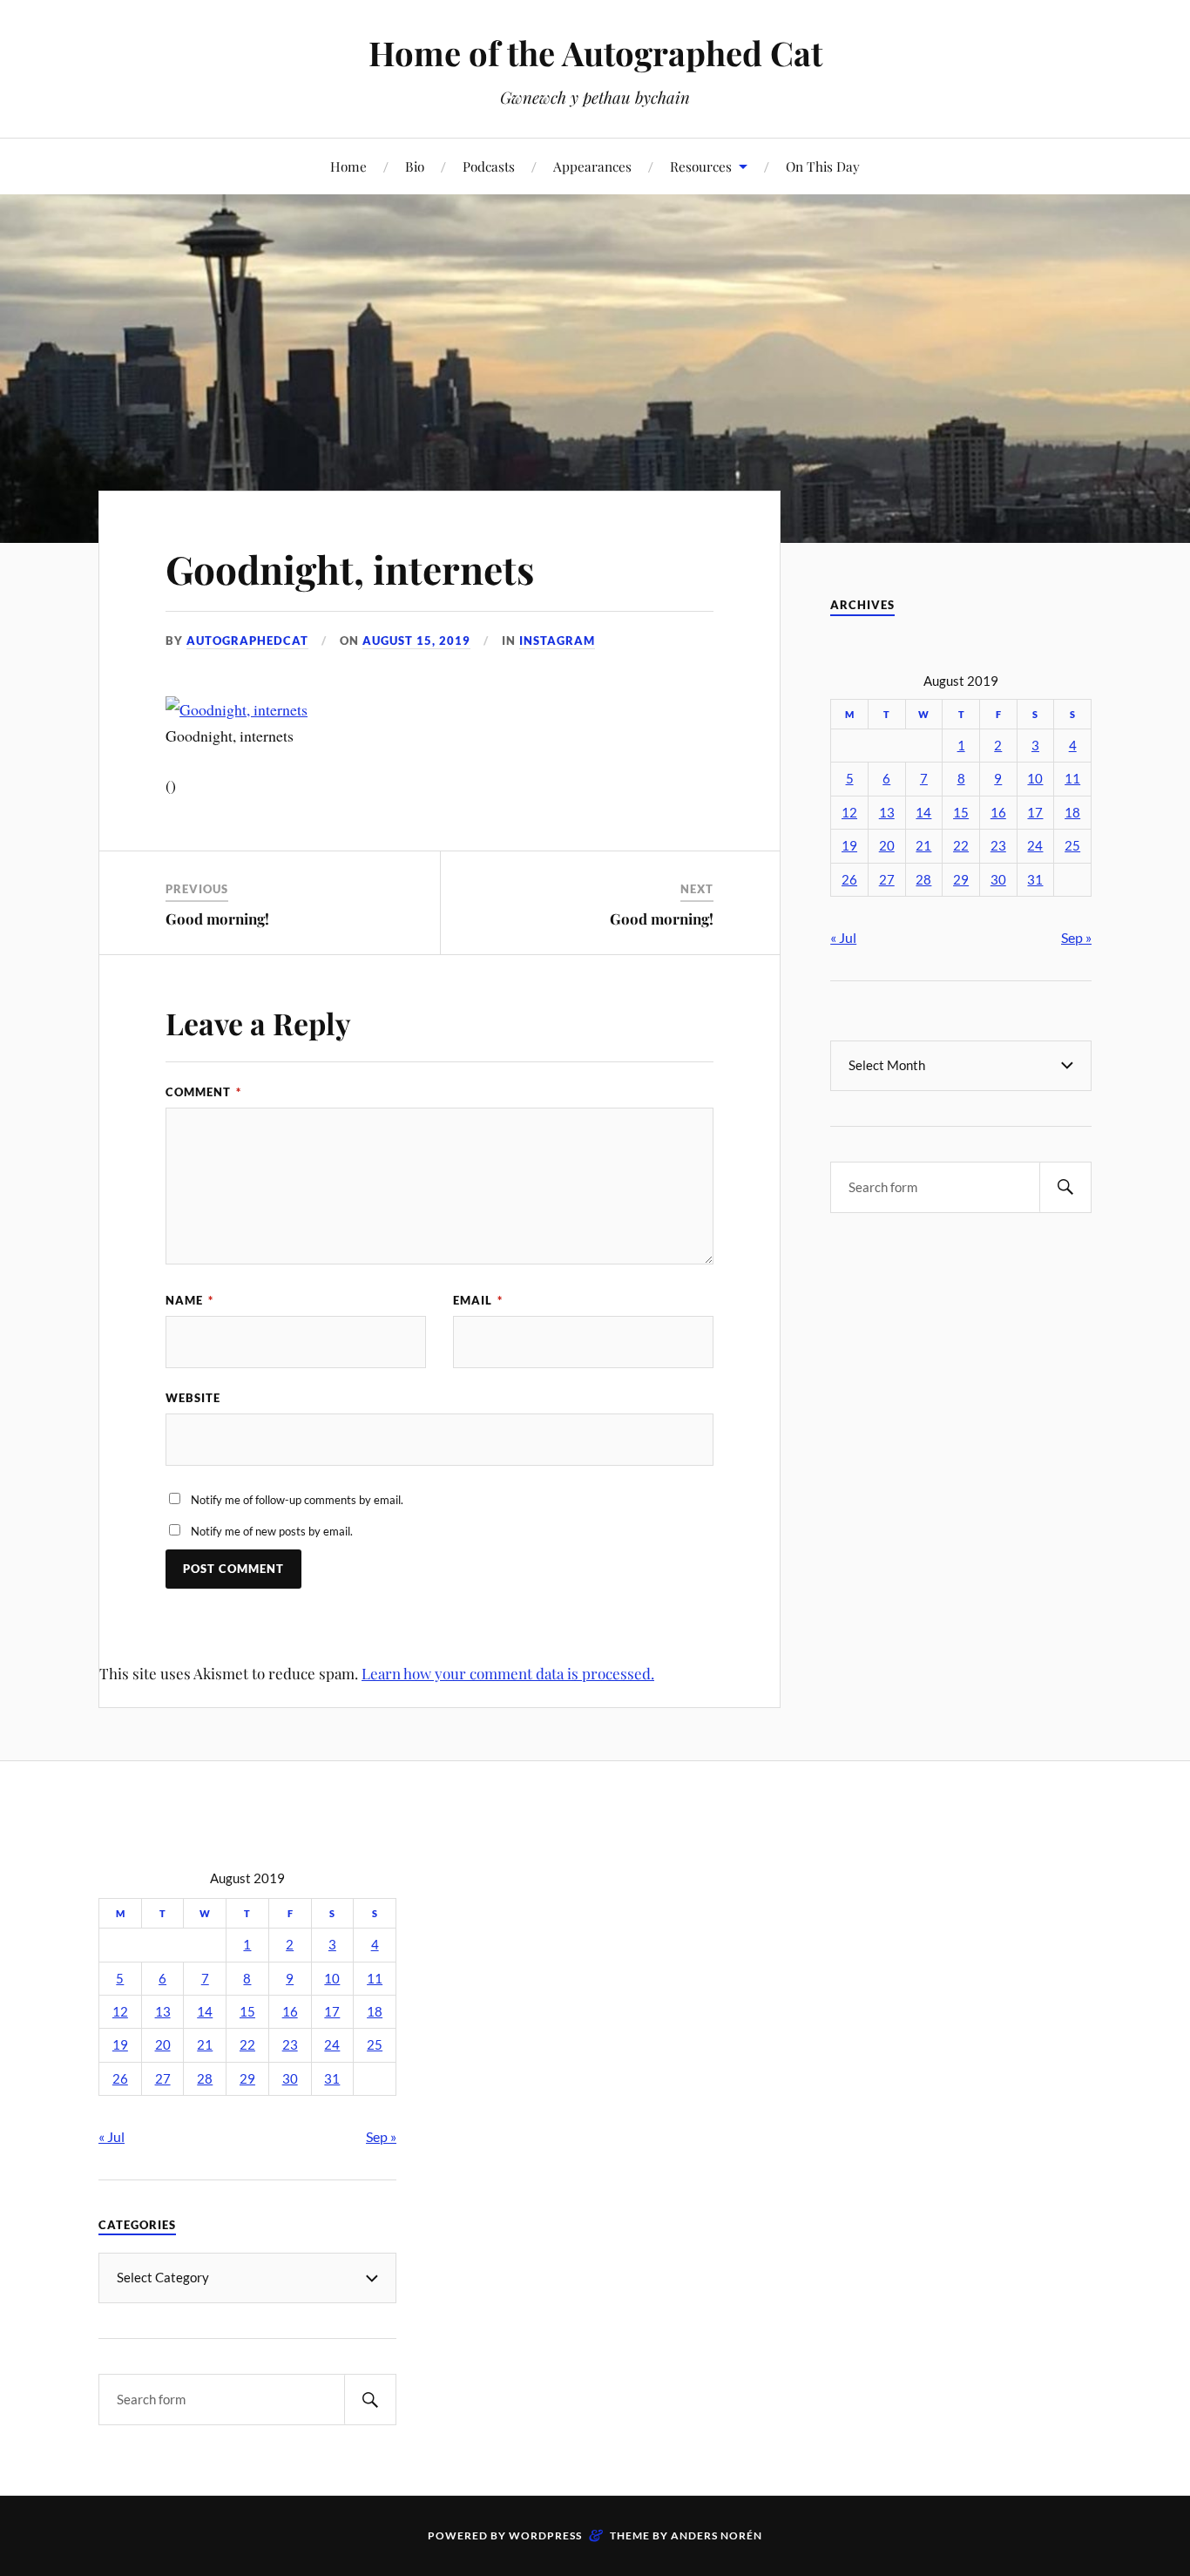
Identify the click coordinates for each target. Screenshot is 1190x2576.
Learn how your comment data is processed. (508, 1673)
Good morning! (217, 919)
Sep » (1076, 937)
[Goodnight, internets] (237, 709)
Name (189, 1300)
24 (1035, 846)
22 (961, 846)
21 (923, 846)
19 (849, 846)
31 (1035, 880)
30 (998, 880)
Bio (415, 166)
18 (1072, 813)
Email (478, 1300)
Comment (203, 1092)
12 (849, 813)
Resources (701, 166)
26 (849, 880)
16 (998, 813)
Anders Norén (717, 2535)
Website (193, 1398)
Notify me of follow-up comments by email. (297, 1500)
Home (348, 166)
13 (887, 813)
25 (1072, 846)
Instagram (557, 641)
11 (1072, 779)
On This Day (823, 166)
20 (887, 846)
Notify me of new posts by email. (272, 1531)
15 (961, 813)
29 (961, 880)
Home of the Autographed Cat (595, 53)
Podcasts (489, 166)
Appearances (592, 166)
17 (1035, 813)
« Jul (843, 937)
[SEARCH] (1065, 1187)
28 (923, 880)
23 (998, 846)
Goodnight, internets (350, 569)
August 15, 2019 (416, 641)
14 (923, 813)
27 (887, 880)
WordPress (545, 2535)
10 (1035, 779)
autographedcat (247, 641)
